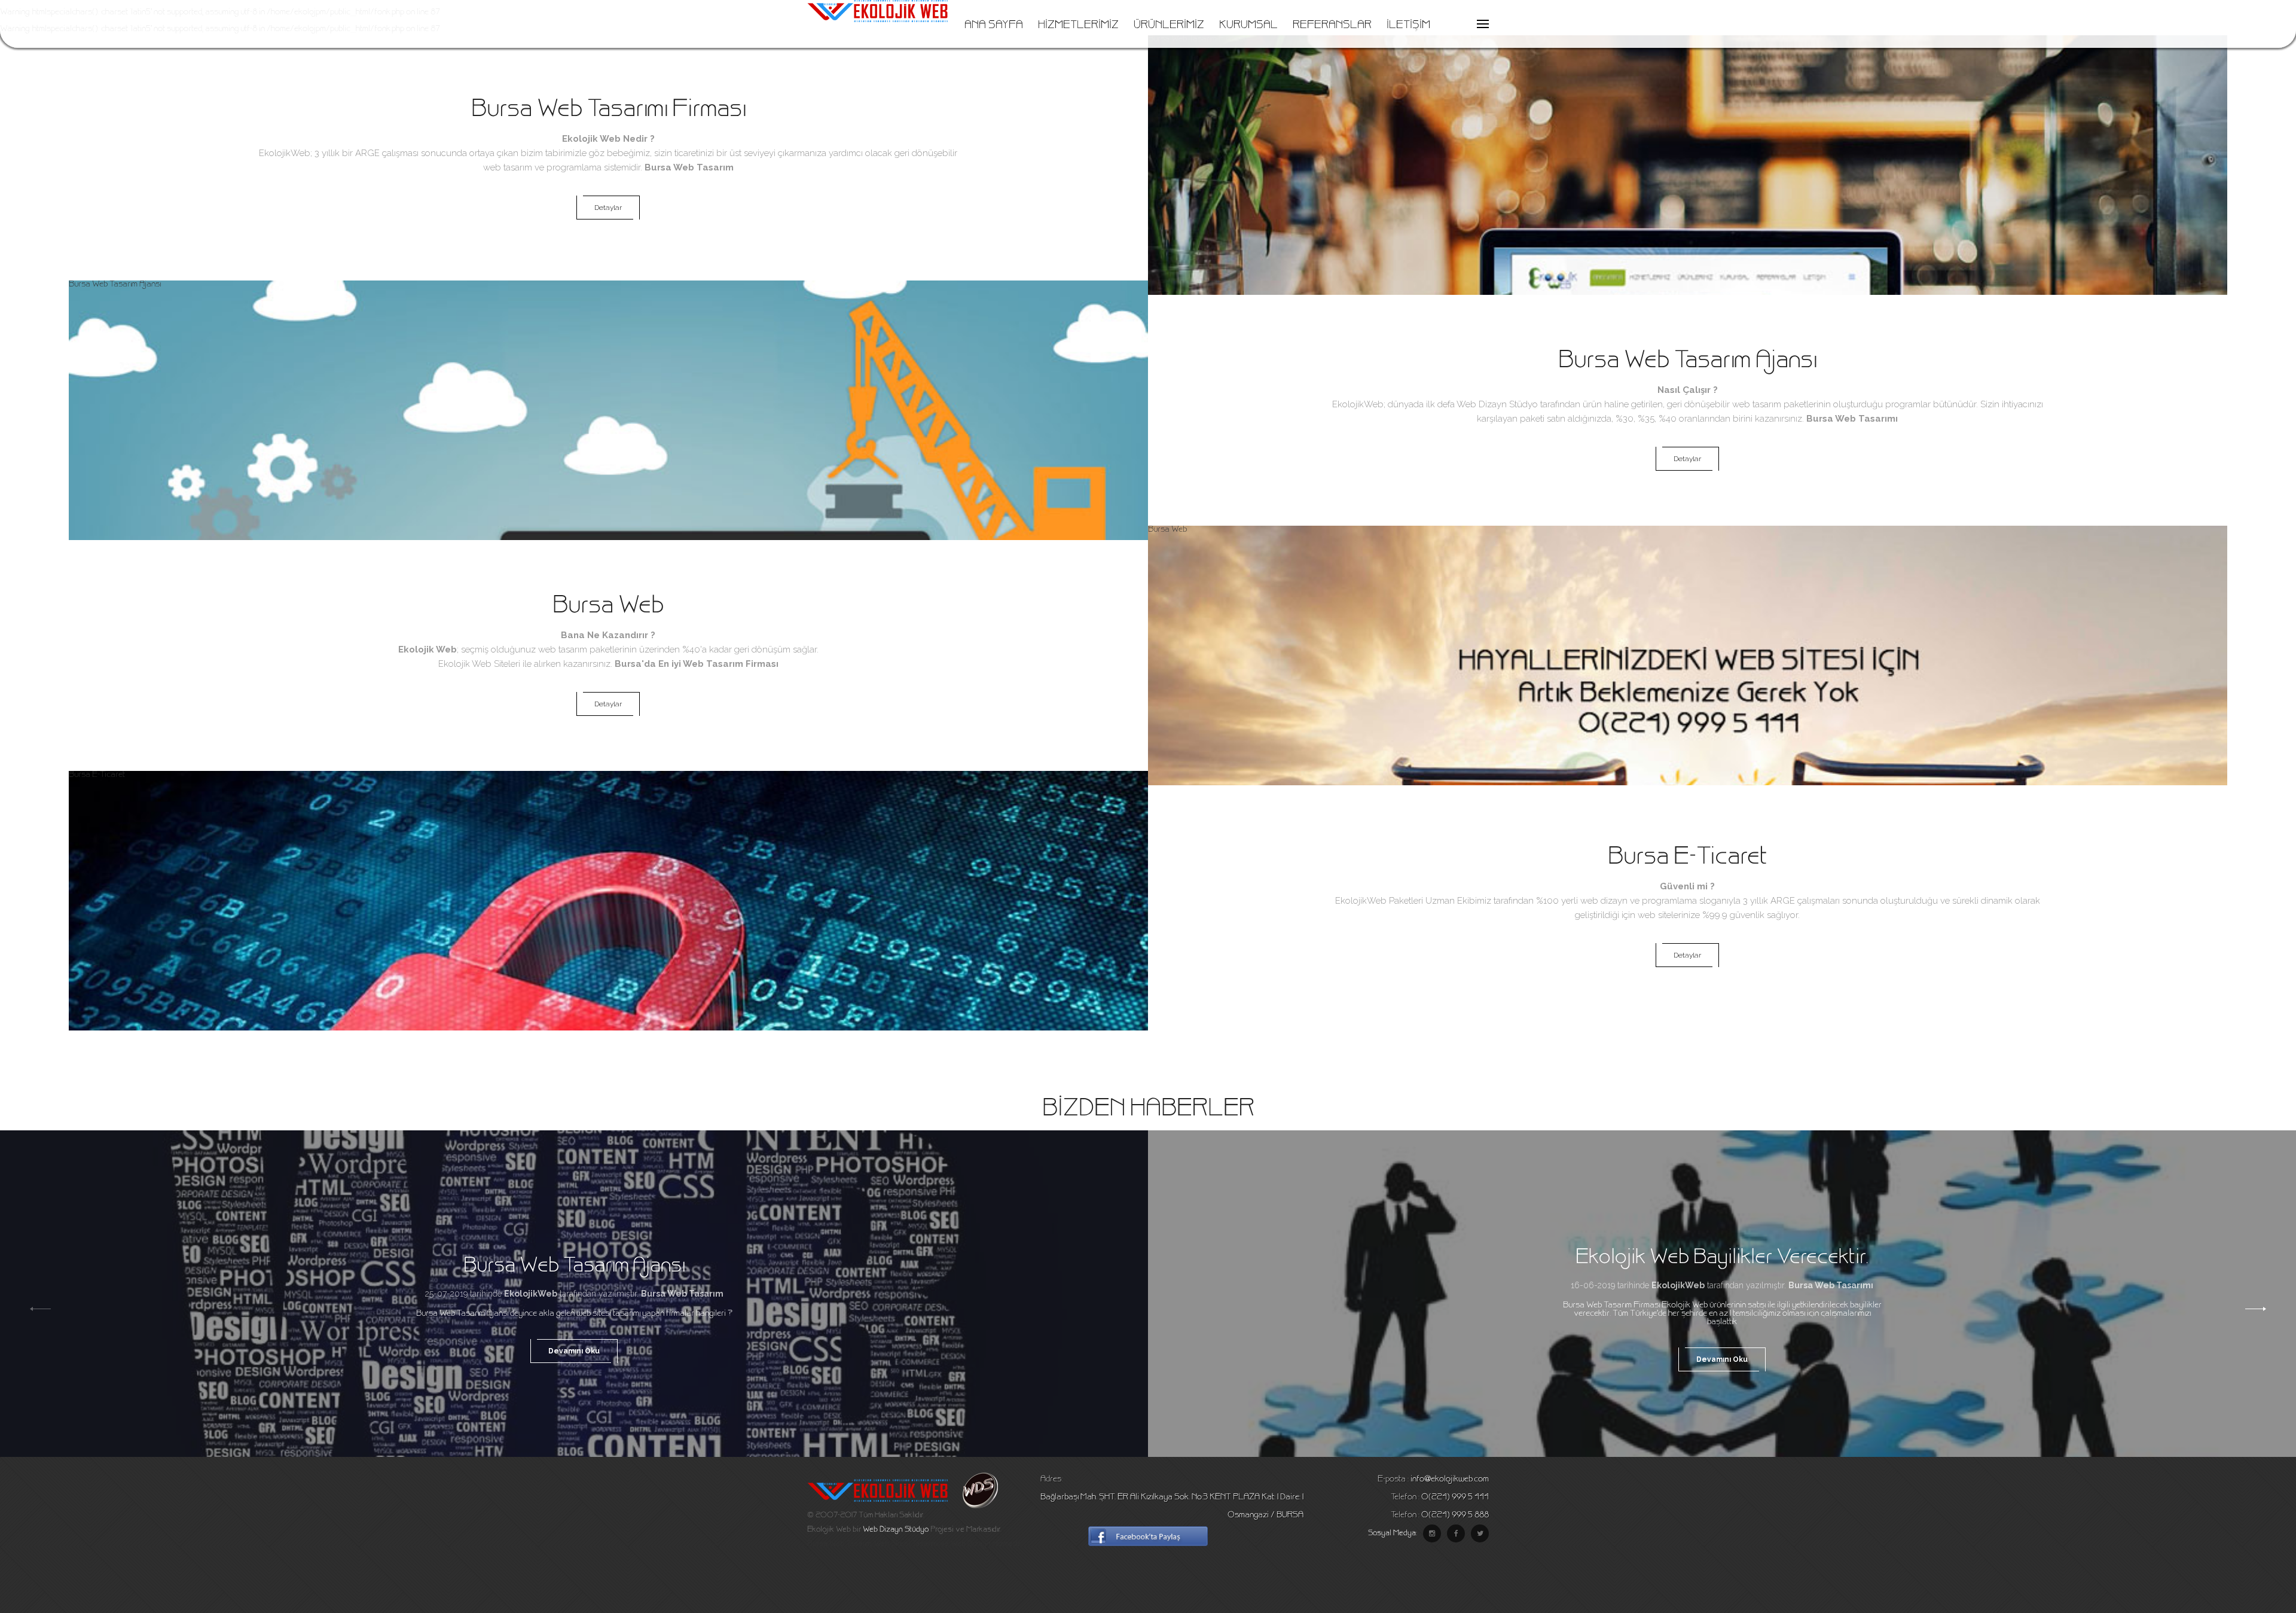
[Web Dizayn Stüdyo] (974, 1507)
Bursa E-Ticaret (97, 775)
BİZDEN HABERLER (1148, 1110)
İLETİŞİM (1408, 26)
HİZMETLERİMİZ (1078, 26)
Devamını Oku (574, 1351)
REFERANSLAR (1332, 26)
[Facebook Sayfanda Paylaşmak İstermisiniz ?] (1148, 1544)
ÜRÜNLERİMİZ (1169, 26)
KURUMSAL (1248, 26)
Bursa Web (1167, 530)
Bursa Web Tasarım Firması (1196, 39)
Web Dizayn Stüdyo (1497, 404)
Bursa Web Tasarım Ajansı (115, 285)
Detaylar (608, 208)
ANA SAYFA (994, 26)
